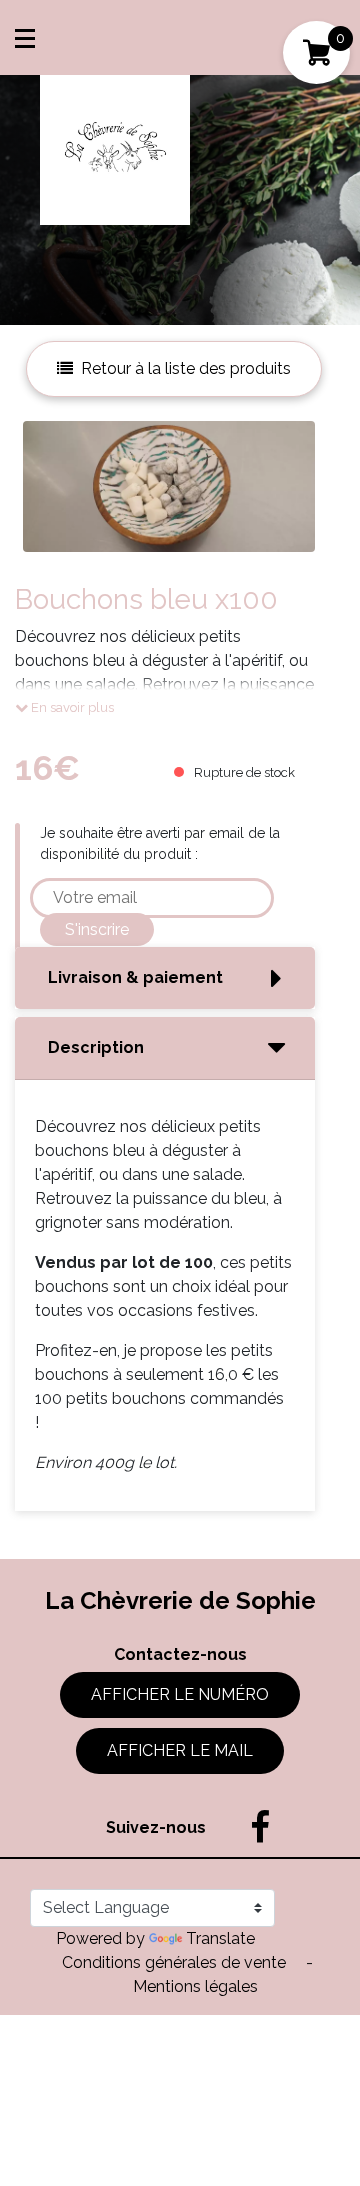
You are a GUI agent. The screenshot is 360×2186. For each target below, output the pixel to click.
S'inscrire (97, 929)
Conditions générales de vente (176, 1962)
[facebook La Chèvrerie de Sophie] (250, 1828)
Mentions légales (195, 1986)
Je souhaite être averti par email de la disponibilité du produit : (160, 843)
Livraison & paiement (135, 977)
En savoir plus (71, 707)
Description (96, 1047)
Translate (220, 1938)
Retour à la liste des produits (186, 368)
